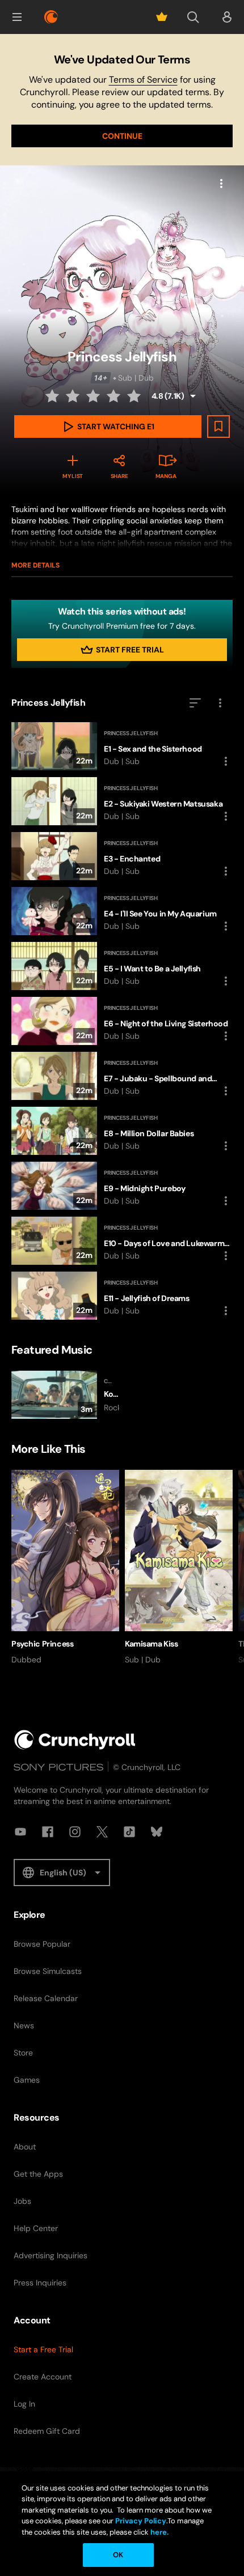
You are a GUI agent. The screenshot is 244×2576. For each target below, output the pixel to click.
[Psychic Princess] (65, 1568)
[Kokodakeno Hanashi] (65, 1395)
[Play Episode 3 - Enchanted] (122, 856)
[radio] (53, 396)
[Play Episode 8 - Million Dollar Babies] (122, 1131)
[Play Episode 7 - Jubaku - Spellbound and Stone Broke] (122, 1076)
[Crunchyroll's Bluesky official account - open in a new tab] (157, 1832)
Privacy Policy (141, 2521)
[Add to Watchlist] (218, 427)
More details (35, 565)
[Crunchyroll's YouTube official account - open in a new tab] (20, 1832)
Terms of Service (143, 80)
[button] (17, 17)
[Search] (193, 17)
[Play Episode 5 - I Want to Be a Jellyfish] (122, 966)
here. (159, 2532)
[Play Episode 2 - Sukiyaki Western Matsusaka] (122, 801)
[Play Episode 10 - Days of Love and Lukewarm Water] (122, 1241)
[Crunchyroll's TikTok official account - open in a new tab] (129, 1832)
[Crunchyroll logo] (51, 17)
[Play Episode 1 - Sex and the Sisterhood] (122, 746)
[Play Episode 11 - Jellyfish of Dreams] (122, 1296)
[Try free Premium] (162, 17)
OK (118, 2555)
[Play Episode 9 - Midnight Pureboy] (122, 1186)
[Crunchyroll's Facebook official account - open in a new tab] (48, 1832)
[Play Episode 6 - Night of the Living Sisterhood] (122, 1021)
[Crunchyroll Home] (75, 1740)
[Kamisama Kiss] (179, 1568)
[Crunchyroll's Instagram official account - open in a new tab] (75, 1832)
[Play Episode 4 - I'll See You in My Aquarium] (122, 911)
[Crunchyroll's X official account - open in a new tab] (102, 1832)
